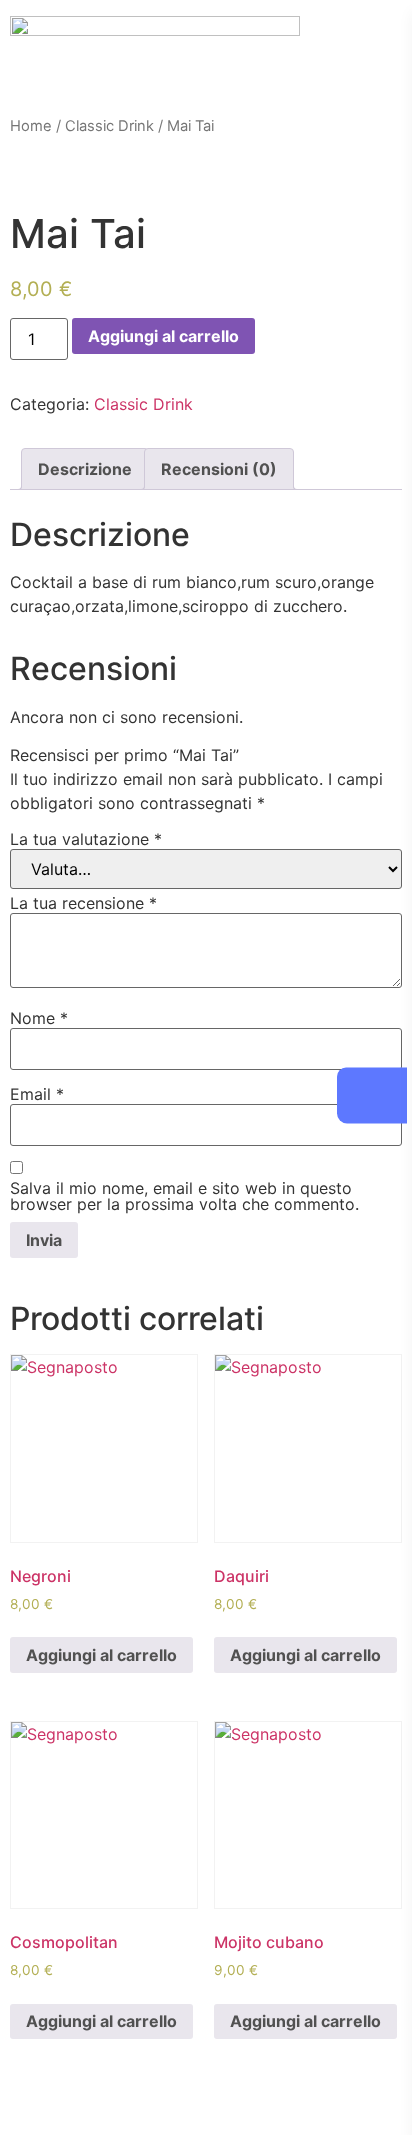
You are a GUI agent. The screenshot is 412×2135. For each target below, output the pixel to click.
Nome (39, 1018)
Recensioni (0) (219, 469)
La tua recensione (83, 903)
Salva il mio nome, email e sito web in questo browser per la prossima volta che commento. (184, 1196)
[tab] (85, 469)
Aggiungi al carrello (163, 336)
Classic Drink (109, 126)
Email (37, 1094)
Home (31, 126)
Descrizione (85, 469)
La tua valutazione (86, 839)
